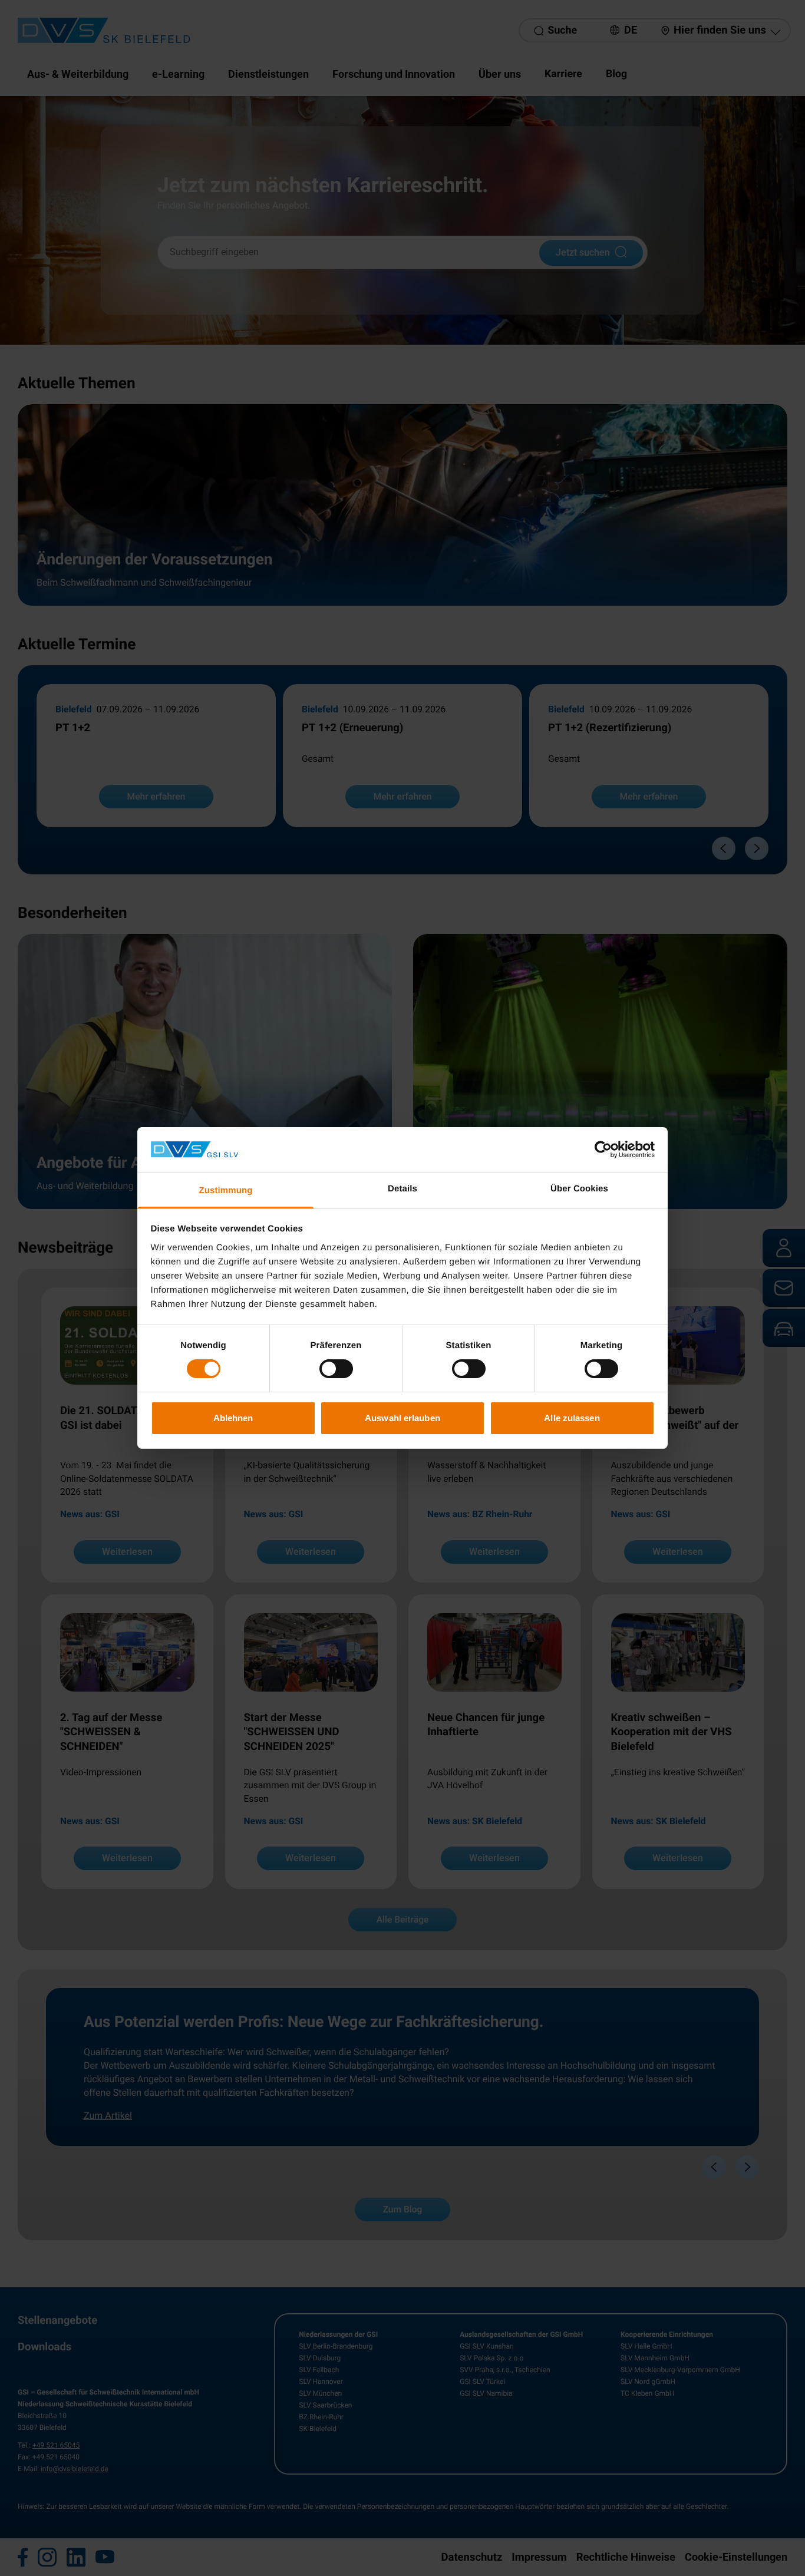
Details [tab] (402, 1189)
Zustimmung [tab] (226, 1190)
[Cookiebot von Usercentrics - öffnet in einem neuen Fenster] (603, 1150)
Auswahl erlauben (402, 1418)
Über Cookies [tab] (579, 1189)
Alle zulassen (572, 1418)
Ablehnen (233, 1418)
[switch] (336, 1369)
